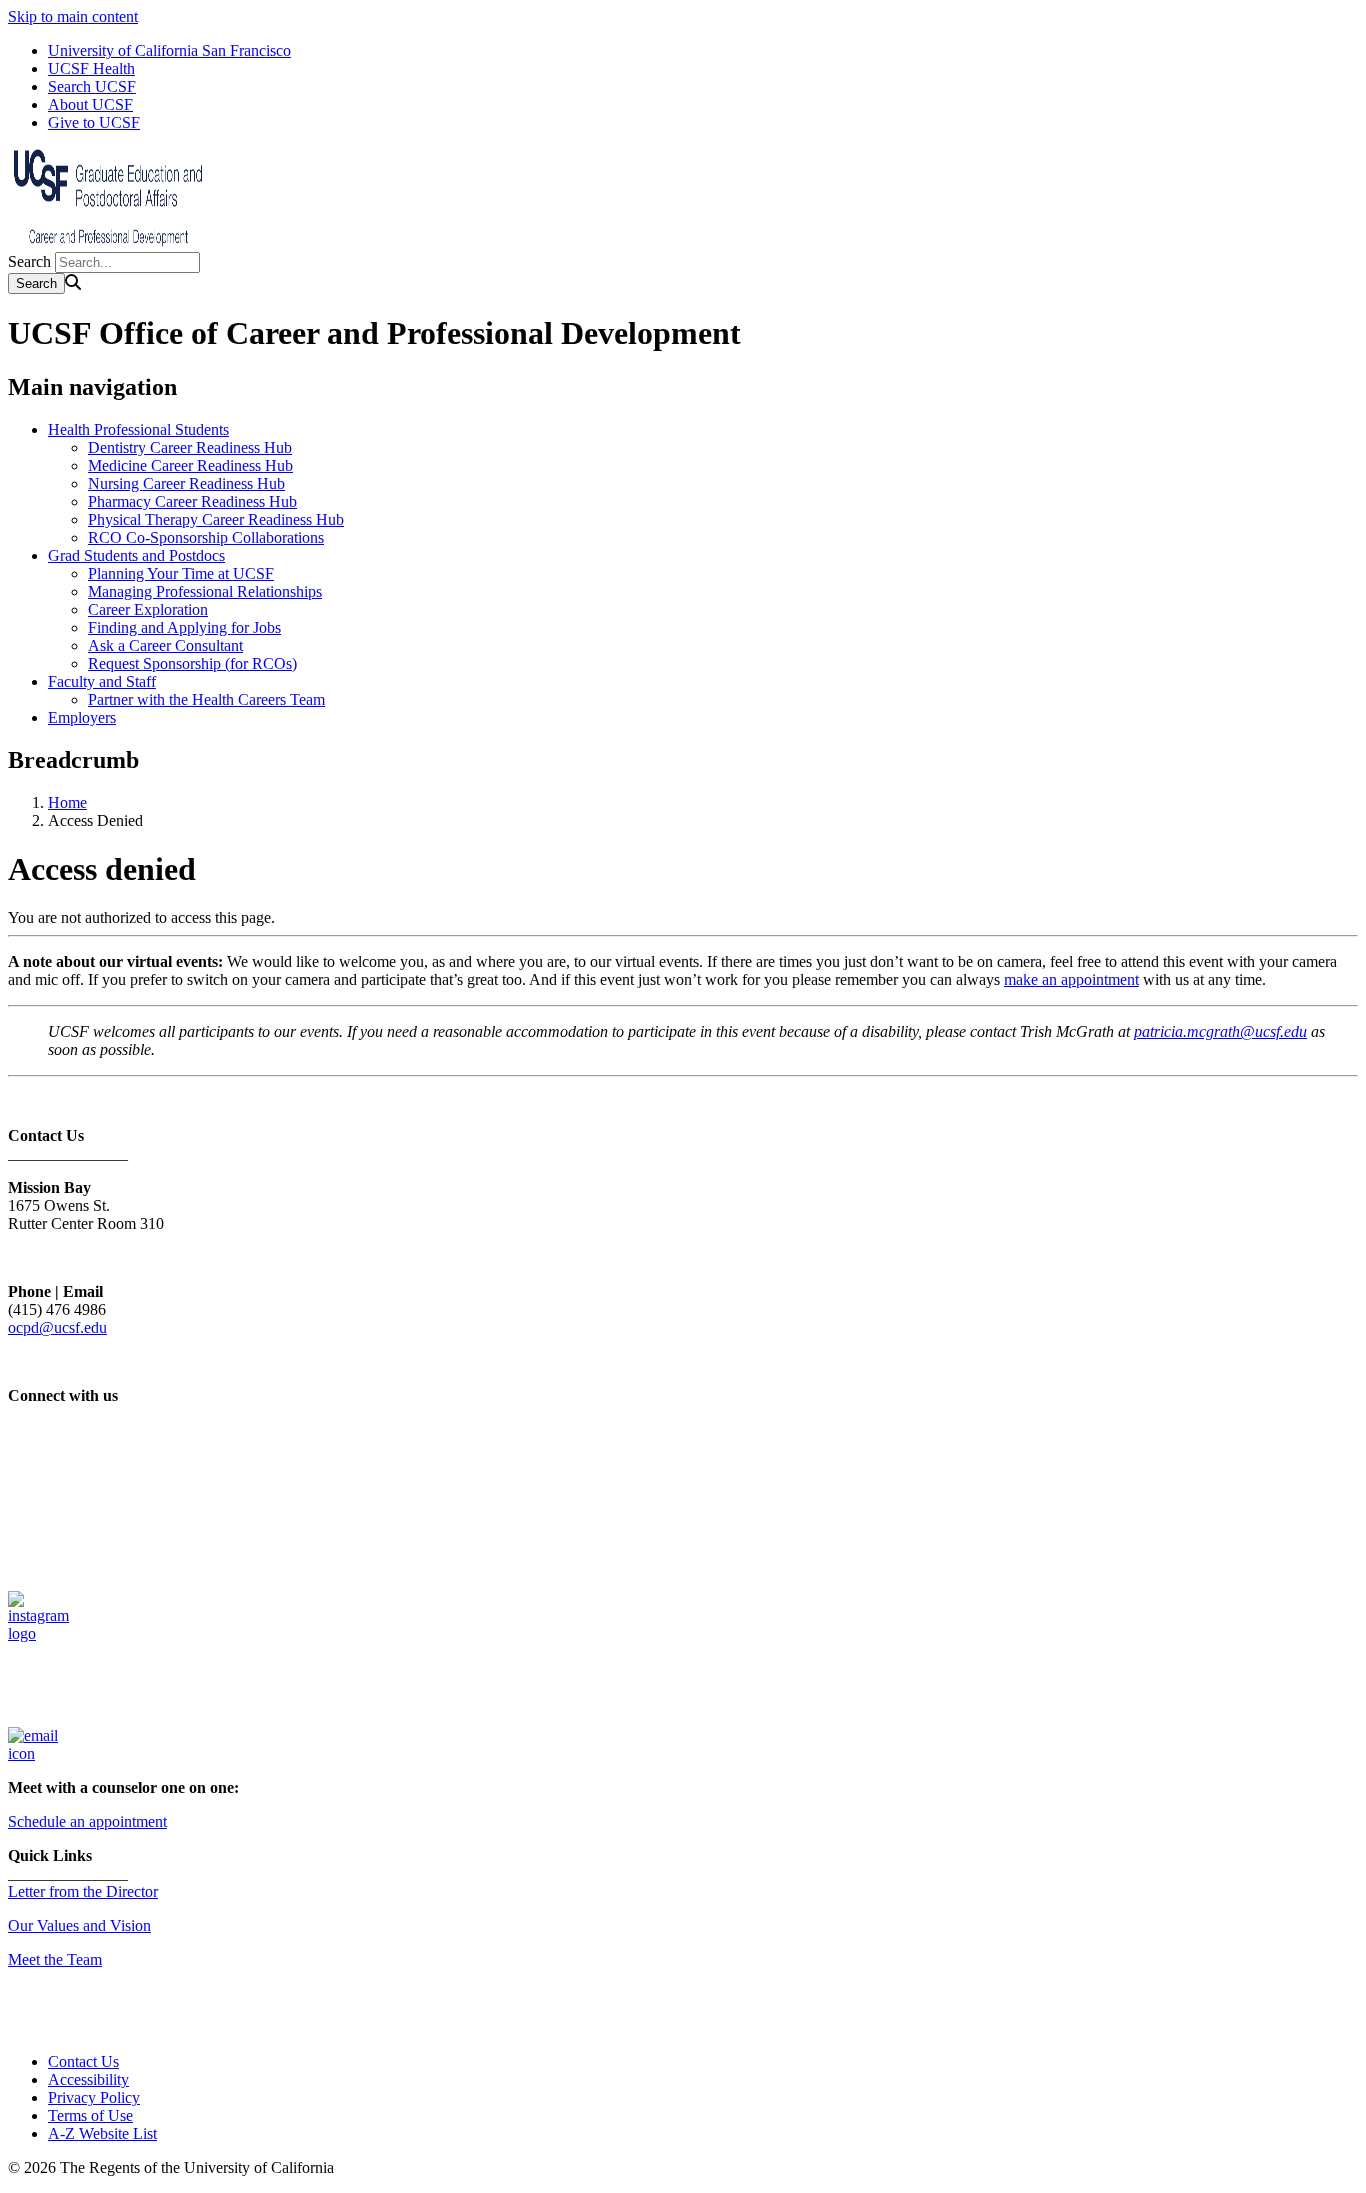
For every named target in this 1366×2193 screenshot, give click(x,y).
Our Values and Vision (79, 1925)
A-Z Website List (102, 2133)
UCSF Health (91, 68)
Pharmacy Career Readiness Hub (192, 501)
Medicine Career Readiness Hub (190, 465)
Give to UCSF (94, 122)
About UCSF (90, 104)
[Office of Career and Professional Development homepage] (108, 242)
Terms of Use (90, 2115)
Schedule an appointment (87, 1821)
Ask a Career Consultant (165, 645)
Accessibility (88, 2079)
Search (29, 261)
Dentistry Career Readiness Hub (190, 447)
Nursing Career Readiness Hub (186, 483)
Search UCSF (92, 86)
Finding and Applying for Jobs (184, 627)
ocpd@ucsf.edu (57, 1327)
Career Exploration (148, 609)
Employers (82, 717)
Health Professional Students (138, 429)
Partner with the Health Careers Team (206, 699)
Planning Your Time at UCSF (181, 573)
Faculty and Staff (102, 681)
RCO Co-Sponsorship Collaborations (206, 537)
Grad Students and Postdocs (136, 555)
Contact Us (83, 2061)
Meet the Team (55, 1959)
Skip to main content (73, 16)
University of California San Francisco (169, 50)
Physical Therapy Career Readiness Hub (216, 519)
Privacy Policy (94, 2097)
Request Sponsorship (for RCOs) (192, 663)
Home (67, 802)
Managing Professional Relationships (205, 591)
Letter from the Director (83, 1891)
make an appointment (1071, 979)
